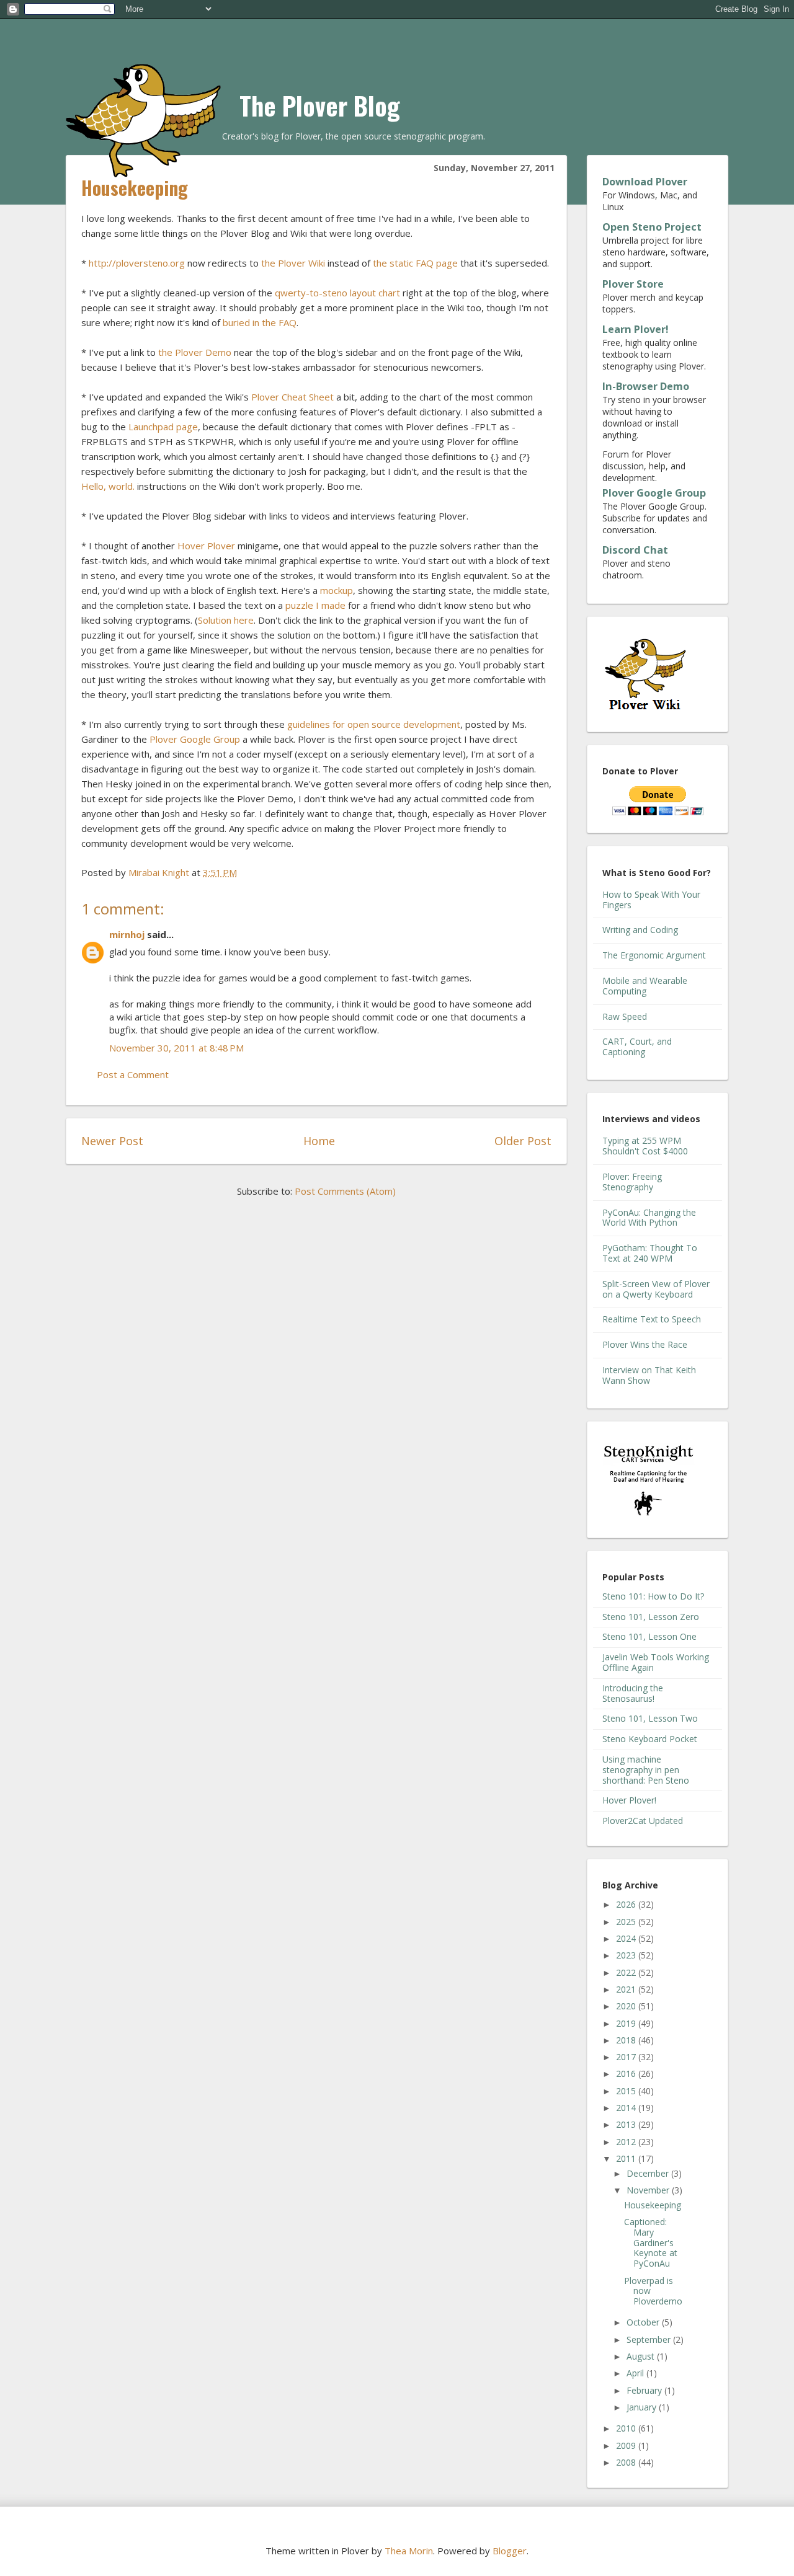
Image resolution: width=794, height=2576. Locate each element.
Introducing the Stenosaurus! (633, 1693)
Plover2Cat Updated (643, 1821)
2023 (627, 1955)
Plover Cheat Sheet (292, 397)
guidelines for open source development (374, 724)
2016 (627, 2074)
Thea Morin (409, 2551)
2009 (627, 2445)
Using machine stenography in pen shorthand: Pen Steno (646, 1770)
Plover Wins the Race (645, 1344)
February (645, 2390)
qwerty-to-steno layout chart (337, 293)
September (650, 2339)
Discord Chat (635, 550)
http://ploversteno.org (137, 263)
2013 (627, 2124)
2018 (627, 2040)
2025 (627, 1922)
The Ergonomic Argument (654, 955)
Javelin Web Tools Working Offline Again (656, 1662)
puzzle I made (315, 605)
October (644, 2322)
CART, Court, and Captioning (637, 1047)
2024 (627, 1938)
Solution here (226, 620)
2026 (627, 1904)
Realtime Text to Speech (652, 1319)
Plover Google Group (195, 739)
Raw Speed (625, 1016)
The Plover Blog (320, 105)
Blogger (510, 2551)
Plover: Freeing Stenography (632, 1182)
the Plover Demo (195, 352)
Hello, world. (108, 486)
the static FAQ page (415, 263)
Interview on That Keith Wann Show (649, 1375)
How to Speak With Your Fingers (651, 900)
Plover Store (633, 284)
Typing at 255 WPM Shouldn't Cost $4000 (645, 1146)
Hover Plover (206, 546)
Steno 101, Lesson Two (650, 1718)
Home (319, 1141)
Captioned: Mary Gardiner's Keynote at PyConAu (651, 2242)
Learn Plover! (636, 329)
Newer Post (112, 1141)
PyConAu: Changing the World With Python (649, 1218)
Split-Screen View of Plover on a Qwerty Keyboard (656, 1289)
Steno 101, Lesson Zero (651, 1617)
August (642, 2356)
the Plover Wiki (293, 263)
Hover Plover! (629, 1800)
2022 (627, 1972)
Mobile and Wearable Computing (645, 986)
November (649, 2190)
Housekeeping (653, 2205)
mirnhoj (127, 934)
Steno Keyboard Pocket (650, 1739)
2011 (627, 2158)
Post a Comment (133, 1074)
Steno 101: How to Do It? (653, 1596)
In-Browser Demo (646, 386)
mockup (337, 590)
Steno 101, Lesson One (649, 1636)
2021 (627, 1989)
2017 (627, 2057)
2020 (627, 2006)
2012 (627, 2142)
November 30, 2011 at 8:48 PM (176, 1048)
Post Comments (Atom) (345, 1191)
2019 (627, 2023)
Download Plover (645, 182)
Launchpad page (163, 427)
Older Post (523, 1141)
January (643, 2407)
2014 (627, 2108)
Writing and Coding (640, 930)
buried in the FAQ (260, 322)
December (649, 2173)
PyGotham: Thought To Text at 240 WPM (650, 1253)
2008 (627, 2462)
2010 (627, 2428)
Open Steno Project (652, 227)
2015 (627, 2091)
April (636, 2373)
